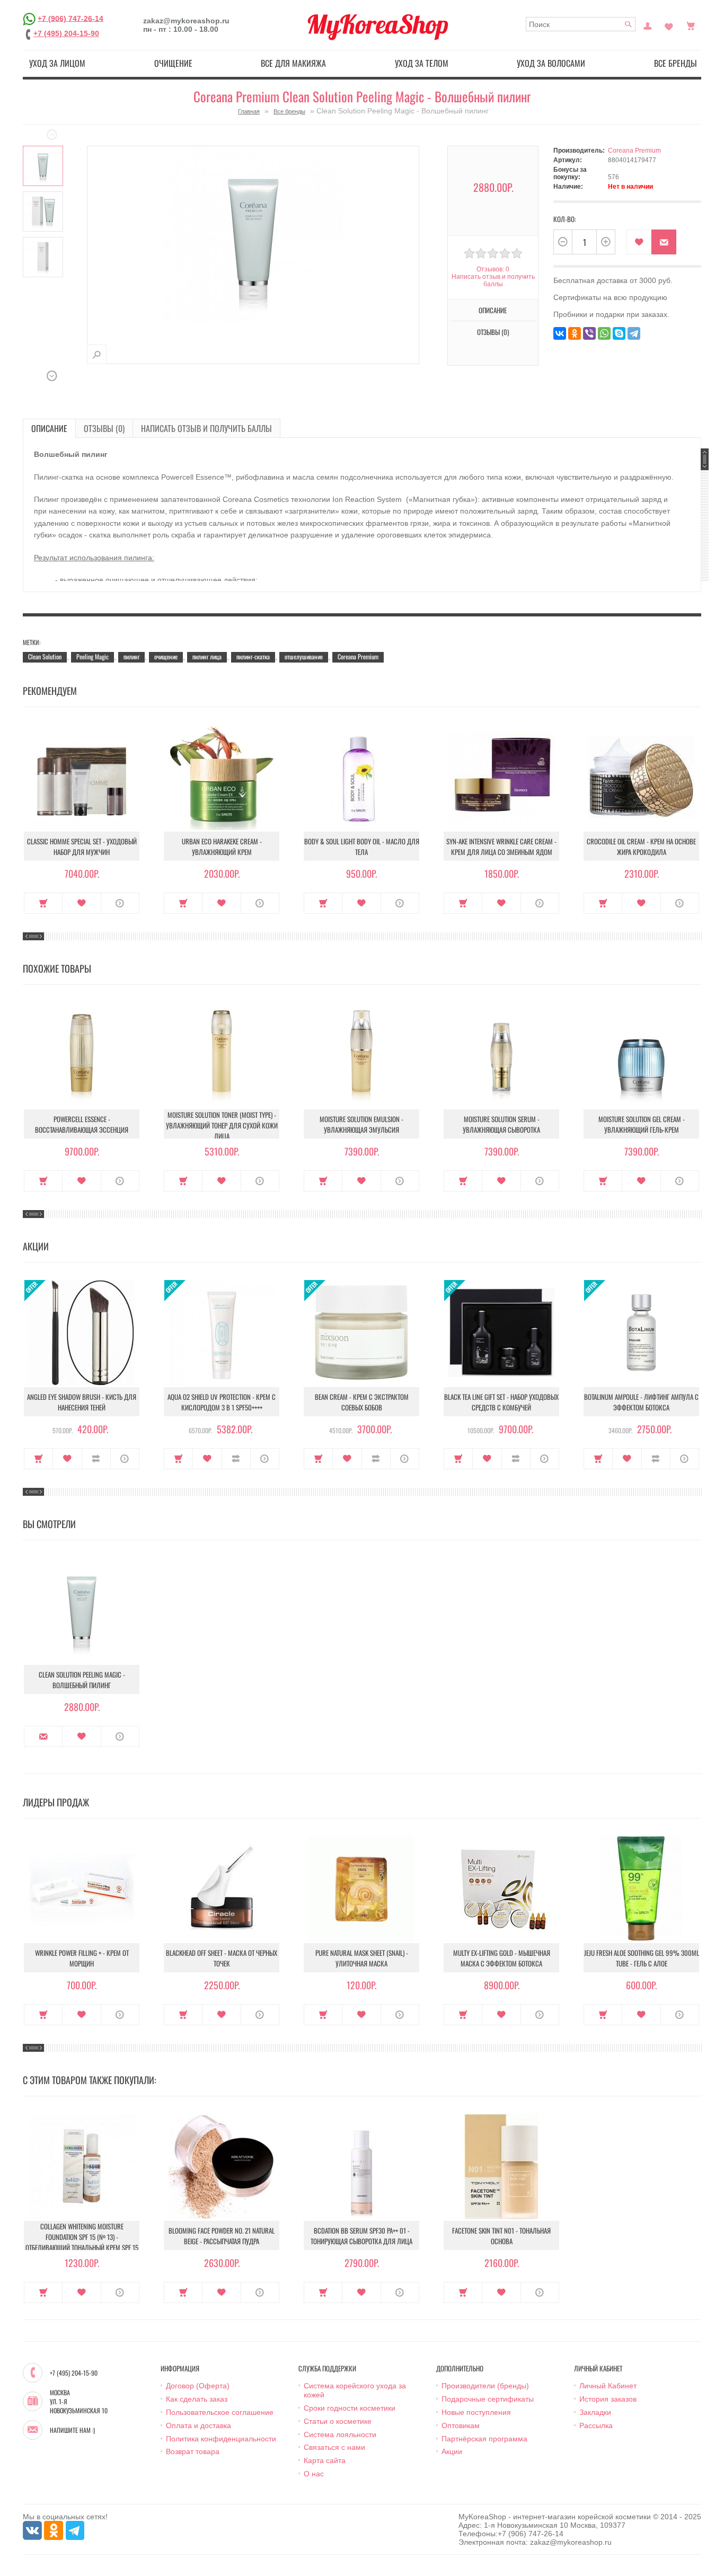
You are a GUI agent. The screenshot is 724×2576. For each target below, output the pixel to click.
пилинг (131, 656)
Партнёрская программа (484, 2439)
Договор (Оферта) (198, 2386)
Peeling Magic (92, 656)
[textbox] (581, 24)
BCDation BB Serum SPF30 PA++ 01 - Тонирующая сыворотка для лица (361, 2236)
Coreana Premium (634, 151)
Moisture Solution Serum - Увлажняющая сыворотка (501, 1124)
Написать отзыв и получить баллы (206, 428)
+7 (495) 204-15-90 (66, 33)
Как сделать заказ (197, 2399)
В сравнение (96, 1459)
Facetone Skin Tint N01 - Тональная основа (501, 2236)
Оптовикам (461, 2425)
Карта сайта (325, 2460)
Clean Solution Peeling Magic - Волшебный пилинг (82, 1680)
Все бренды (676, 63)
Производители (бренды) (485, 2386)
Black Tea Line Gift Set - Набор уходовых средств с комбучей (501, 1402)
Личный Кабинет (608, 2386)
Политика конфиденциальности (221, 2439)
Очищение (173, 63)
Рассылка (596, 2425)
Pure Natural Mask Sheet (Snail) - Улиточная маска (362, 1958)
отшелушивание (304, 656)
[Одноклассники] (575, 333)
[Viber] (589, 333)
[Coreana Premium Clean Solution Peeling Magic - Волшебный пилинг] (43, 166)
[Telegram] (634, 333)
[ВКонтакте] (560, 333)
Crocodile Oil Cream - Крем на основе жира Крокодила (641, 846)
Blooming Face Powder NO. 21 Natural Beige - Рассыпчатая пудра (222, 2236)
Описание (49, 428)
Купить (43, 903)
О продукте (120, 903)
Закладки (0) (669, 25)
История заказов (608, 2399)
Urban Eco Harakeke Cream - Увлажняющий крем (222, 846)
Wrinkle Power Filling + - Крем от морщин (82, 1958)
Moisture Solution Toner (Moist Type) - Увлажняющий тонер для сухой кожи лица (222, 1125)
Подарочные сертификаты (488, 2399)
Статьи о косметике (338, 2421)
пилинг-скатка (253, 656)
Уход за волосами (551, 63)
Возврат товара (193, 2451)
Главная (249, 111)
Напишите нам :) (72, 2430)
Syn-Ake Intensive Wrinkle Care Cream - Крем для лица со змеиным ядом (501, 846)
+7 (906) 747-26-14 (70, 18)
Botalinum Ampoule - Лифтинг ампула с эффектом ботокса (641, 1402)
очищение (166, 656)
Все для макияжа (293, 63)
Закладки (595, 2412)
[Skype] (619, 333)
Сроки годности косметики (350, 2408)
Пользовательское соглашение (220, 2412)
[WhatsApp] (604, 333)
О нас (314, 2474)
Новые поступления (476, 2412)
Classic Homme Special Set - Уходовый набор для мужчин (82, 846)
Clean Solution (45, 656)
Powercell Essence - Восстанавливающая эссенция (82, 1124)
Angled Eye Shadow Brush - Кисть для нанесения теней (82, 1402)
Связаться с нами (334, 2447)
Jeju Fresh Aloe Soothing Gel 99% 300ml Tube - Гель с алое (642, 1958)
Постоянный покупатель (648, 25)
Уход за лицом (57, 63)
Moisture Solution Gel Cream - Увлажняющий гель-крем (642, 1124)
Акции (452, 2451)
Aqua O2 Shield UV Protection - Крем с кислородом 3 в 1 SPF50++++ (222, 1402)
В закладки (639, 242)
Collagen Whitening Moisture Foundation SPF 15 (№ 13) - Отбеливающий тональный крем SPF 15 (82, 2237)
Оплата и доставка (198, 2425)
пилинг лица (207, 656)
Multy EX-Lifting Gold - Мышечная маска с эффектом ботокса (502, 1958)
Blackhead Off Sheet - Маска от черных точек (222, 1958)
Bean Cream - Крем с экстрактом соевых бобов (362, 1402)
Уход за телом (422, 63)
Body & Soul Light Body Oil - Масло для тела (362, 846)
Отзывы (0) (104, 428)
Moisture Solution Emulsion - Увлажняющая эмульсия (361, 1124)
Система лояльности (340, 2434)
